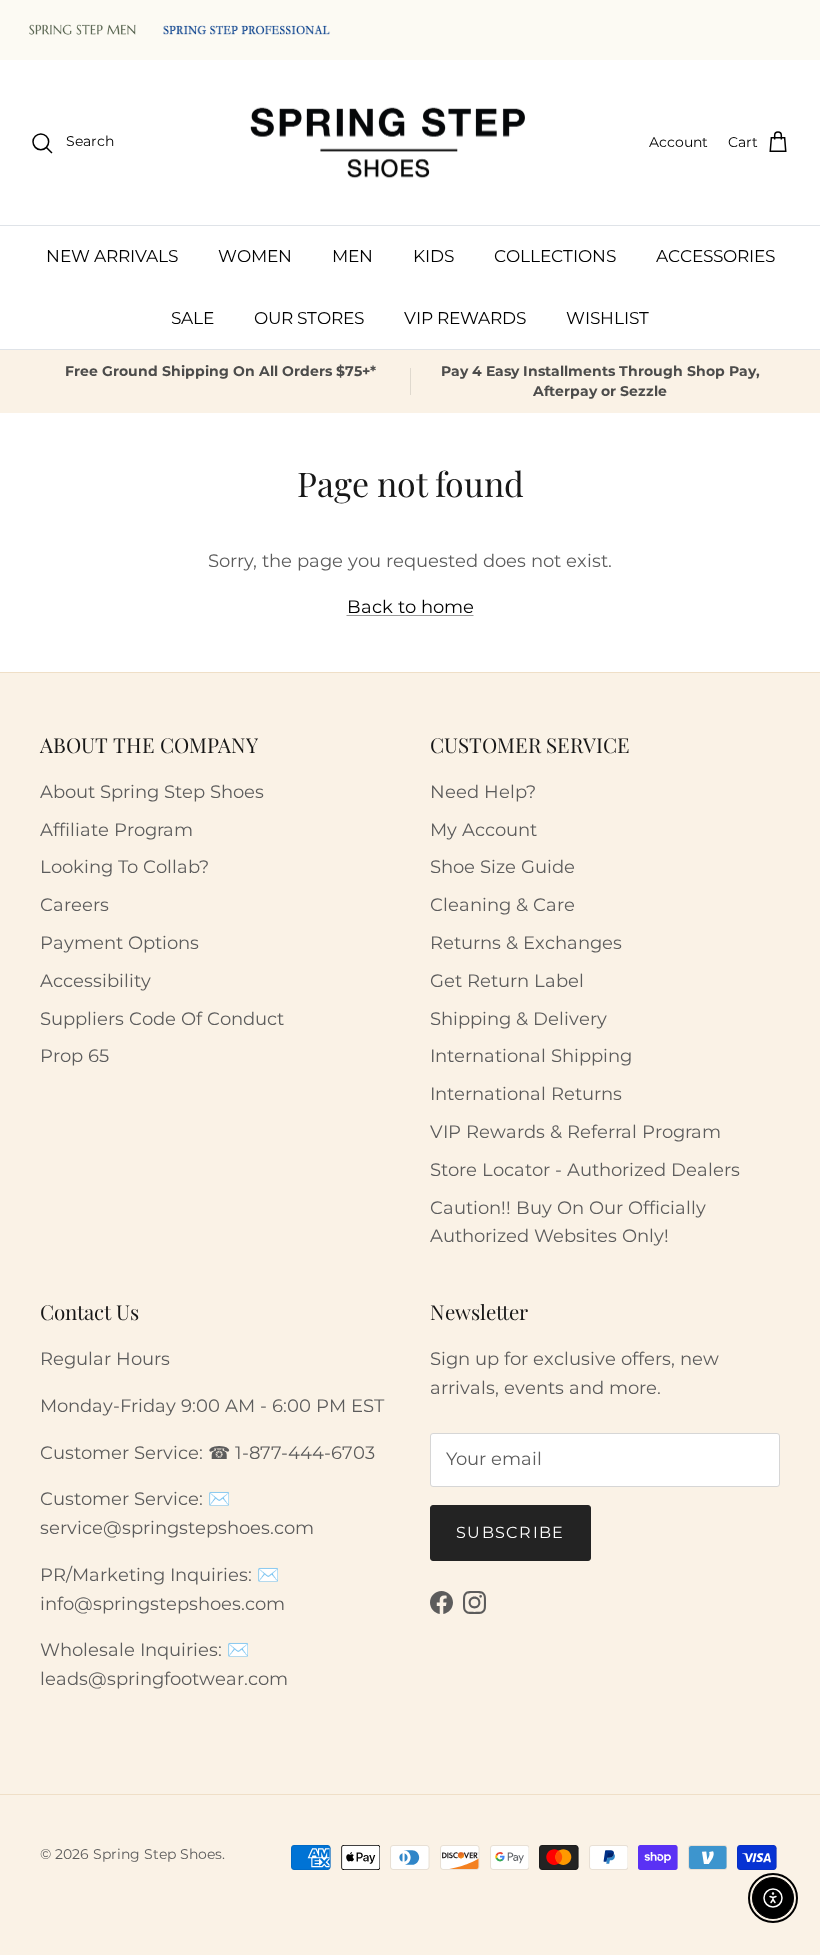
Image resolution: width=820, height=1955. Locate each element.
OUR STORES (309, 318)
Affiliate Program (116, 830)
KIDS (433, 256)
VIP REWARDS (465, 318)
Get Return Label (507, 981)
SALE (192, 318)
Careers (74, 905)
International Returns (526, 1094)
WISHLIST (607, 318)
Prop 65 (74, 1056)
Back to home (410, 607)
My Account (483, 830)
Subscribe (510, 1532)
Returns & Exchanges (526, 943)
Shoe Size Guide (502, 867)
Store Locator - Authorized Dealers (585, 1170)
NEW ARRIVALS (112, 256)
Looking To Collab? (124, 867)
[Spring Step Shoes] (389, 143)
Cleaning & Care (502, 905)
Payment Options (119, 943)
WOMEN (255, 256)
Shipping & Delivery (518, 1019)
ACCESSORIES (715, 256)
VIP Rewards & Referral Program (575, 1132)
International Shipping (531, 1056)
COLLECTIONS (555, 256)
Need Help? (483, 792)
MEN (352, 256)
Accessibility (95, 981)
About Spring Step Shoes (152, 792)
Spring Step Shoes (157, 1854)
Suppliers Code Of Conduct (162, 1019)
